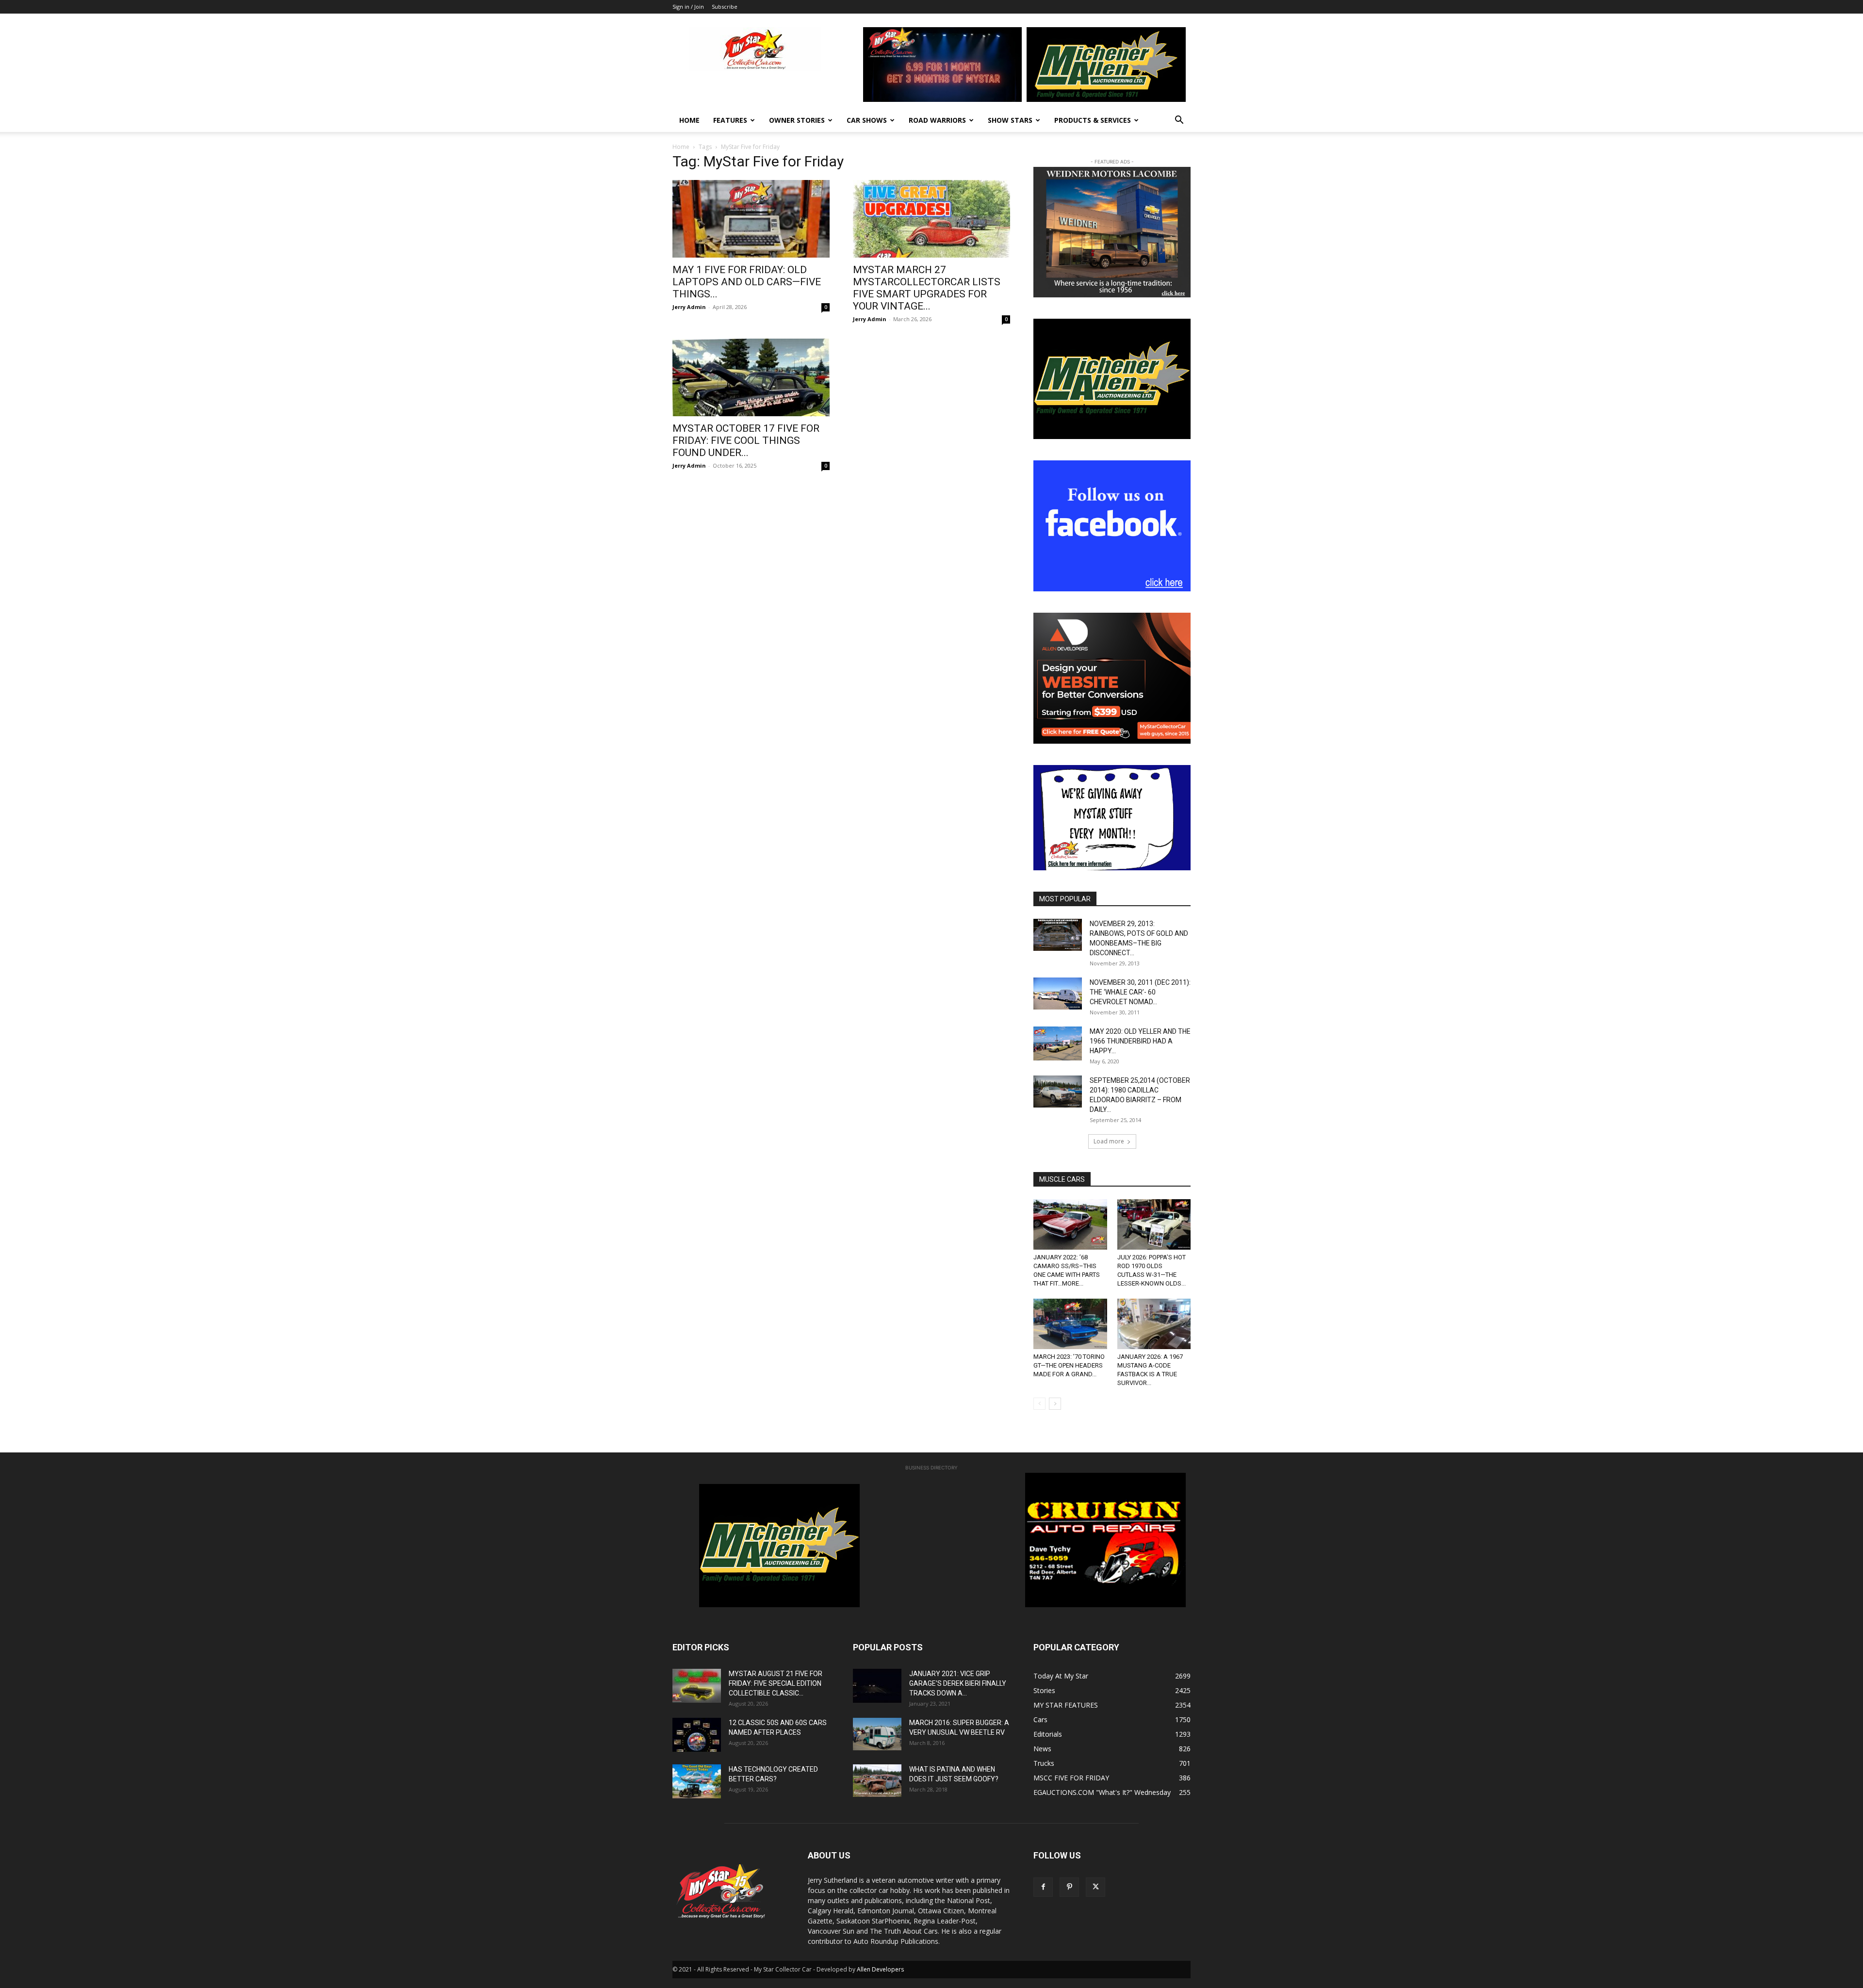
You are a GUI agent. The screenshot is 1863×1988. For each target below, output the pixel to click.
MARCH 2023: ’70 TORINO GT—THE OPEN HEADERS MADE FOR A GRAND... (1069, 1365)
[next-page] (1055, 1404)
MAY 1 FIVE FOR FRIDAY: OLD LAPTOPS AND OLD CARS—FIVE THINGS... (747, 282)
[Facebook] (1043, 1887)
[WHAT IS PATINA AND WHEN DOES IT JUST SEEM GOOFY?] (877, 1781)
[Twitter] (1095, 1887)
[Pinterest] (1069, 1887)
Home (689, 120)
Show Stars (1010, 120)
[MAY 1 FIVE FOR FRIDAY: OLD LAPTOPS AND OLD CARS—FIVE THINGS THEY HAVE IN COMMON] (751, 219)
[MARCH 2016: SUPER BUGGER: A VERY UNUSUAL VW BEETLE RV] (877, 1734)
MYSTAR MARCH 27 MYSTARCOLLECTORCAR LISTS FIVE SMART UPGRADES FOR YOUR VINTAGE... (927, 288)
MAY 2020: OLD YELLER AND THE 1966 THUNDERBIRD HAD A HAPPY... (1140, 1041)
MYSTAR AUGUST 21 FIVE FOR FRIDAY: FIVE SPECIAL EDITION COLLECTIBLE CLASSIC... (776, 1683)
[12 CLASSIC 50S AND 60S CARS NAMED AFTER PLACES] (697, 1735)
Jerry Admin (689, 307)
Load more (1109, 1141)
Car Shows (867, 120)
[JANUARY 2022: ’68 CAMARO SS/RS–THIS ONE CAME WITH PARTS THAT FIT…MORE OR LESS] (1070, 1224)
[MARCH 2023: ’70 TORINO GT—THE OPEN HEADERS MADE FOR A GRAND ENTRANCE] (1070, 1324)
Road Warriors (937, 120)
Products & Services (1093, 120)
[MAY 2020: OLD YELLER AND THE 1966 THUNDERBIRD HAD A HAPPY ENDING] (1058, 1043)
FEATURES (730, 120)
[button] (1179, 121)
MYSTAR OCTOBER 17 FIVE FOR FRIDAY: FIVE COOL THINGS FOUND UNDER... (746, 440)
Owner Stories (797, 120)
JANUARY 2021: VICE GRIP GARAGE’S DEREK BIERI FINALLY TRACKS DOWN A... (958, 1683)
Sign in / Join (688, 7)
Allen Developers (880, 1969)
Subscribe (725, 7)
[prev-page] (1039, 1404)
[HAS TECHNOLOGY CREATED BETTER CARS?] (697, 1781)
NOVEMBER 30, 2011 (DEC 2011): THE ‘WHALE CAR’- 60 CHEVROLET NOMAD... (1140, 992)
